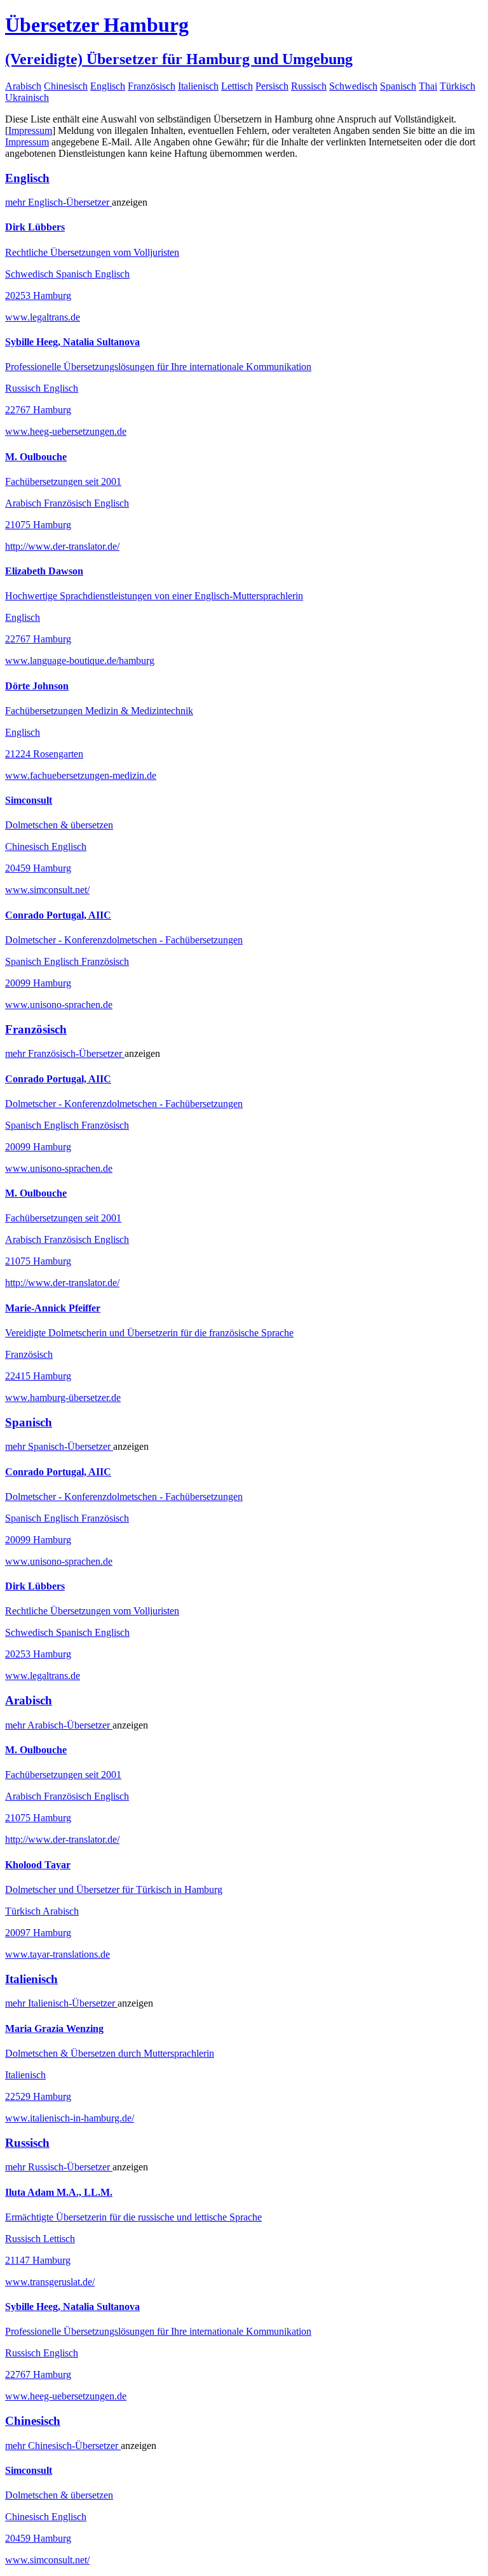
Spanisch (398, 86)
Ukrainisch (27, 97)
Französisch (152, 86)
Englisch (108, 86)
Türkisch (457, 86)
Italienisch (198, 86)
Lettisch (237, 86)
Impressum (30, 130)
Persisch (272, 86)
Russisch (309, 86)
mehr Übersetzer (58, 202)
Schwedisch (353, 86)
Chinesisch (66, 86)
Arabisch (23, 86)
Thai (428, 86)
